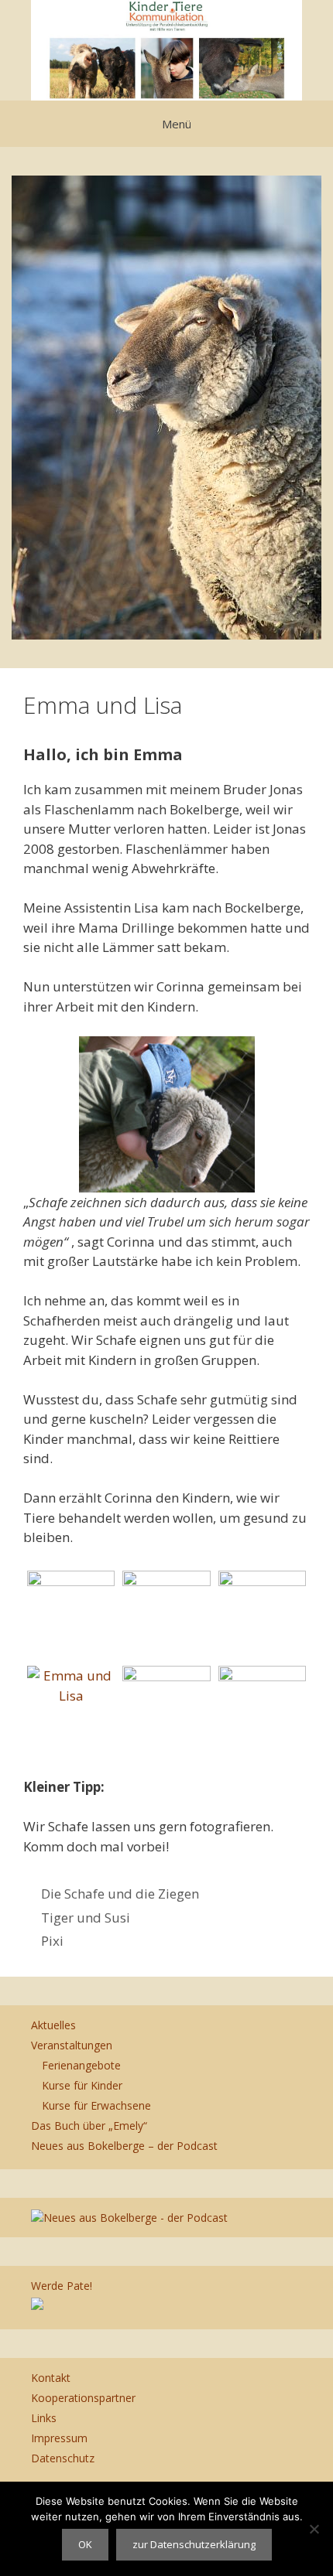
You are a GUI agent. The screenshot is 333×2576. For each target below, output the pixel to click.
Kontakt (51, 2378)
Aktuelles (53, 2025)
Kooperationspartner (83, 2398)
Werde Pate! (62, 2286)
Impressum (59, 2438)
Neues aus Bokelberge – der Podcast (124, 2146)
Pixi (52, 1941)
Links (44, 2418)
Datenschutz (63, 2458)
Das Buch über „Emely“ (89, 2126)
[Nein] (314, 2529)
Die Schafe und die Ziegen (120, 1894)
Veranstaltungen (72, 2045)
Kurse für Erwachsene (96, 2105)
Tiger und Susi (86, 1917)
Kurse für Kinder (82, 2085)
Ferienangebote (81, 2065)
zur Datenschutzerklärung (194, 2544)
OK (85, 2544)
